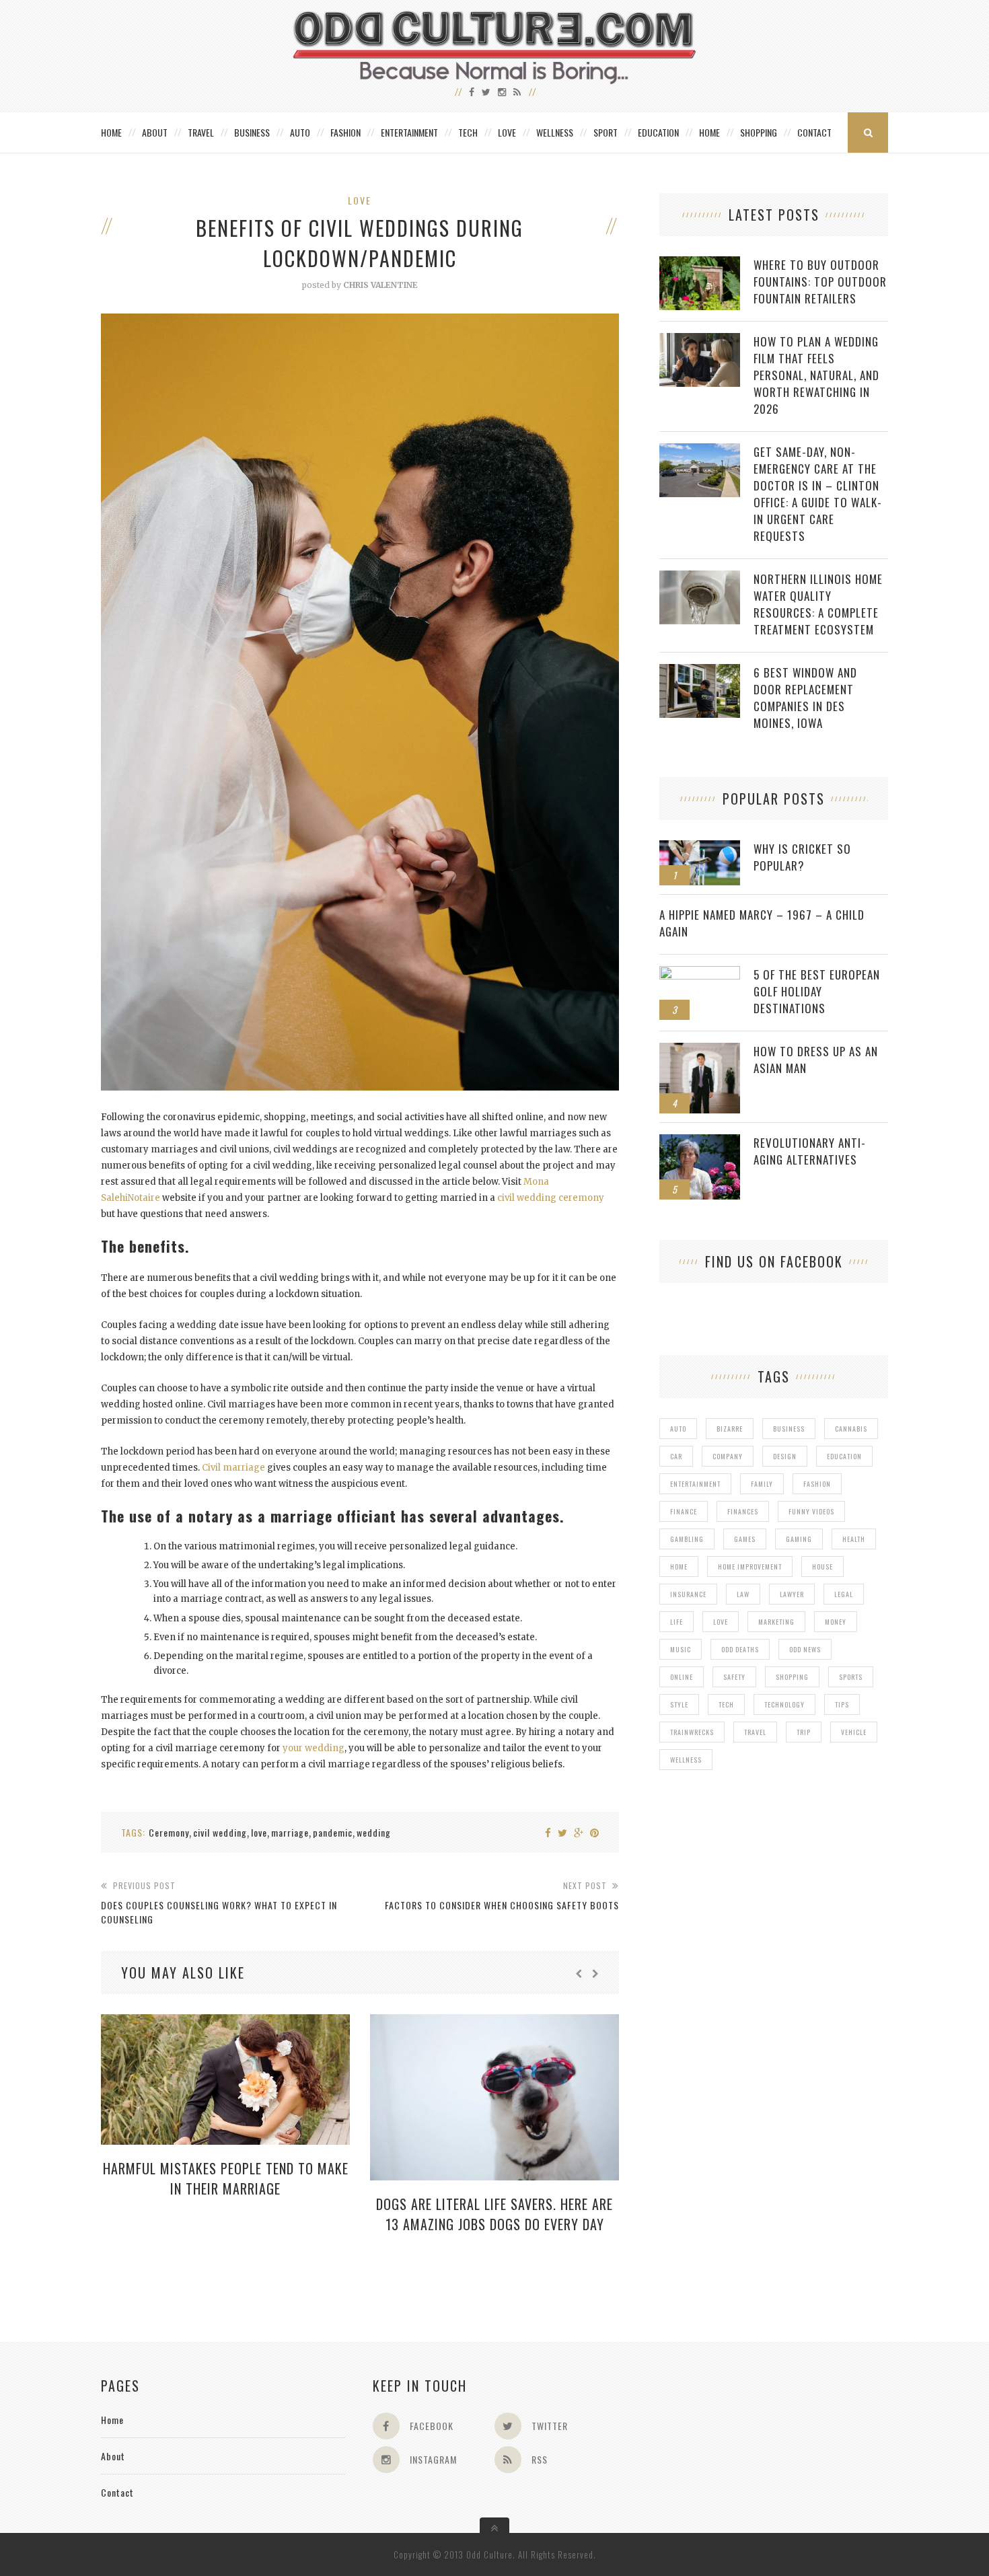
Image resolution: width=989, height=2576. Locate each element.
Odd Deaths (740, 1649)
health (854, 1539)
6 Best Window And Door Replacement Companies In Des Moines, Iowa (805, 698)
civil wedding (220, 1832)
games (745, 1539)
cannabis (851, 1429)
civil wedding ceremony (550, 1198)
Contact (814, 132)
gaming (799, 1539)
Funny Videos (811, 1511)
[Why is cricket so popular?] (700, 847)
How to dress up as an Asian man (816, 1060)
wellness (686, 1760)
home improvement (750, 1567)
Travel (201, 132)
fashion (817, 1484)
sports (851, 1677)
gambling (687, 1539)
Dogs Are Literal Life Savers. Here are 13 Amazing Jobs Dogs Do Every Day (494, 2214)
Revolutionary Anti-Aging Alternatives (810, 1151)
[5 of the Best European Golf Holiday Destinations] (700, 973)
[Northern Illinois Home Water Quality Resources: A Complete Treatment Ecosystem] (700, 578)
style (679, 1704)
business (789, 1429)
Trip (804, 1732)
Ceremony (169, 1832)
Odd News (805, 1649)
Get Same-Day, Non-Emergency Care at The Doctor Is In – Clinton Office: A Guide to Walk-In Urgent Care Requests (818, 494)
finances (743, 1511)
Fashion (345, 132)
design (785, 1456)
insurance (688, 1594)
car (676, 1456)
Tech (468, 132)
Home (111, 132)
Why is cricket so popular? (802, 857)
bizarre (730, 1429)
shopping (792, 1677)
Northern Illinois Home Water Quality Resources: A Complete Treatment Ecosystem (818, 604)
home (679, 1567)
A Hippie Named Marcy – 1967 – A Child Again (762, 923)
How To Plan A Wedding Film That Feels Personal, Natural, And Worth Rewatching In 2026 (816, 375)
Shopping (759, 132)
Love (507, 132)
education (844, 1456)
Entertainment (409, 132)
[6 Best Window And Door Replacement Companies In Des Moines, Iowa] (700, 671)
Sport (606, 132)
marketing (776, 1622)
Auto (300, 132)
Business (252, 132)
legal (844, 1594)
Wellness (555, 132)
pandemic (333, 1832)
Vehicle (854, 1732)
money (836, 1622)
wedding (374, 1832)
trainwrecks (692, 1732)
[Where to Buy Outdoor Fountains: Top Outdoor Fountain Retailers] (700, 263)
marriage (290, 1832)
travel (755, 1732)
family (762, 1484)
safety (734, 1677)
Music (681, 1649)
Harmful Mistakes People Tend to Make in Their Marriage (226, 2178)
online (682, 1677)
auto (678, 1429)
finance (684, 1511)
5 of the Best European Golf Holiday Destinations (817, 991)
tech (726, 1704)
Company (728, 1456)
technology (784, 1704)
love (259, 1832)
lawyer (792, 1594)
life (676, 1622)
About (155, 132)
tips (842, 1704)
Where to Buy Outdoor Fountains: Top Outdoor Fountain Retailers (820, 282)
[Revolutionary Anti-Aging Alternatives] (700, 1141)
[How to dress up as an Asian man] (700, 1050)
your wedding (314, 1748)
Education (658, 132)
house (822, 1567)
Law (743, 1594)
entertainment (695, 1484)
